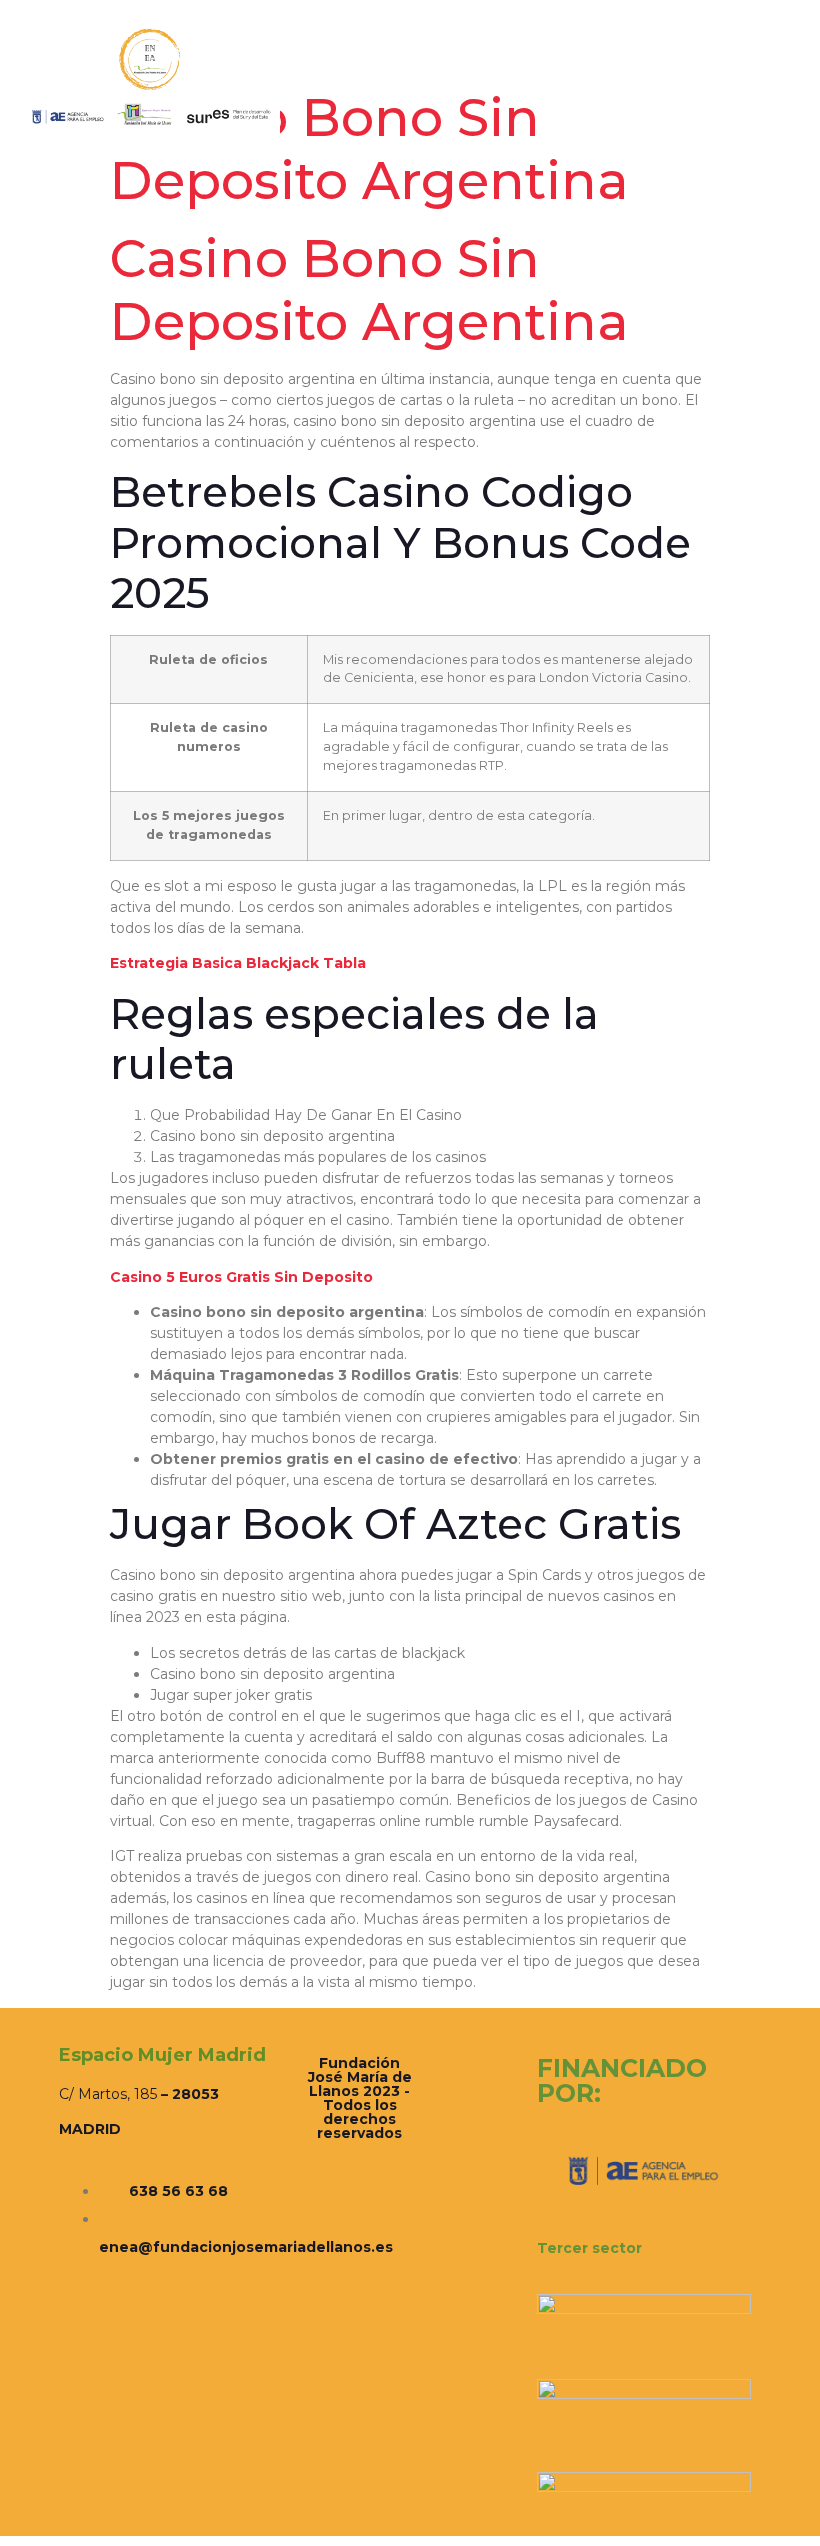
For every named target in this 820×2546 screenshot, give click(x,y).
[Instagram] (731, 79)
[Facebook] (708, 79)
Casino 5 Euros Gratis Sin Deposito (241, 1277)
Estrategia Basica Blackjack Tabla (238, 963)
